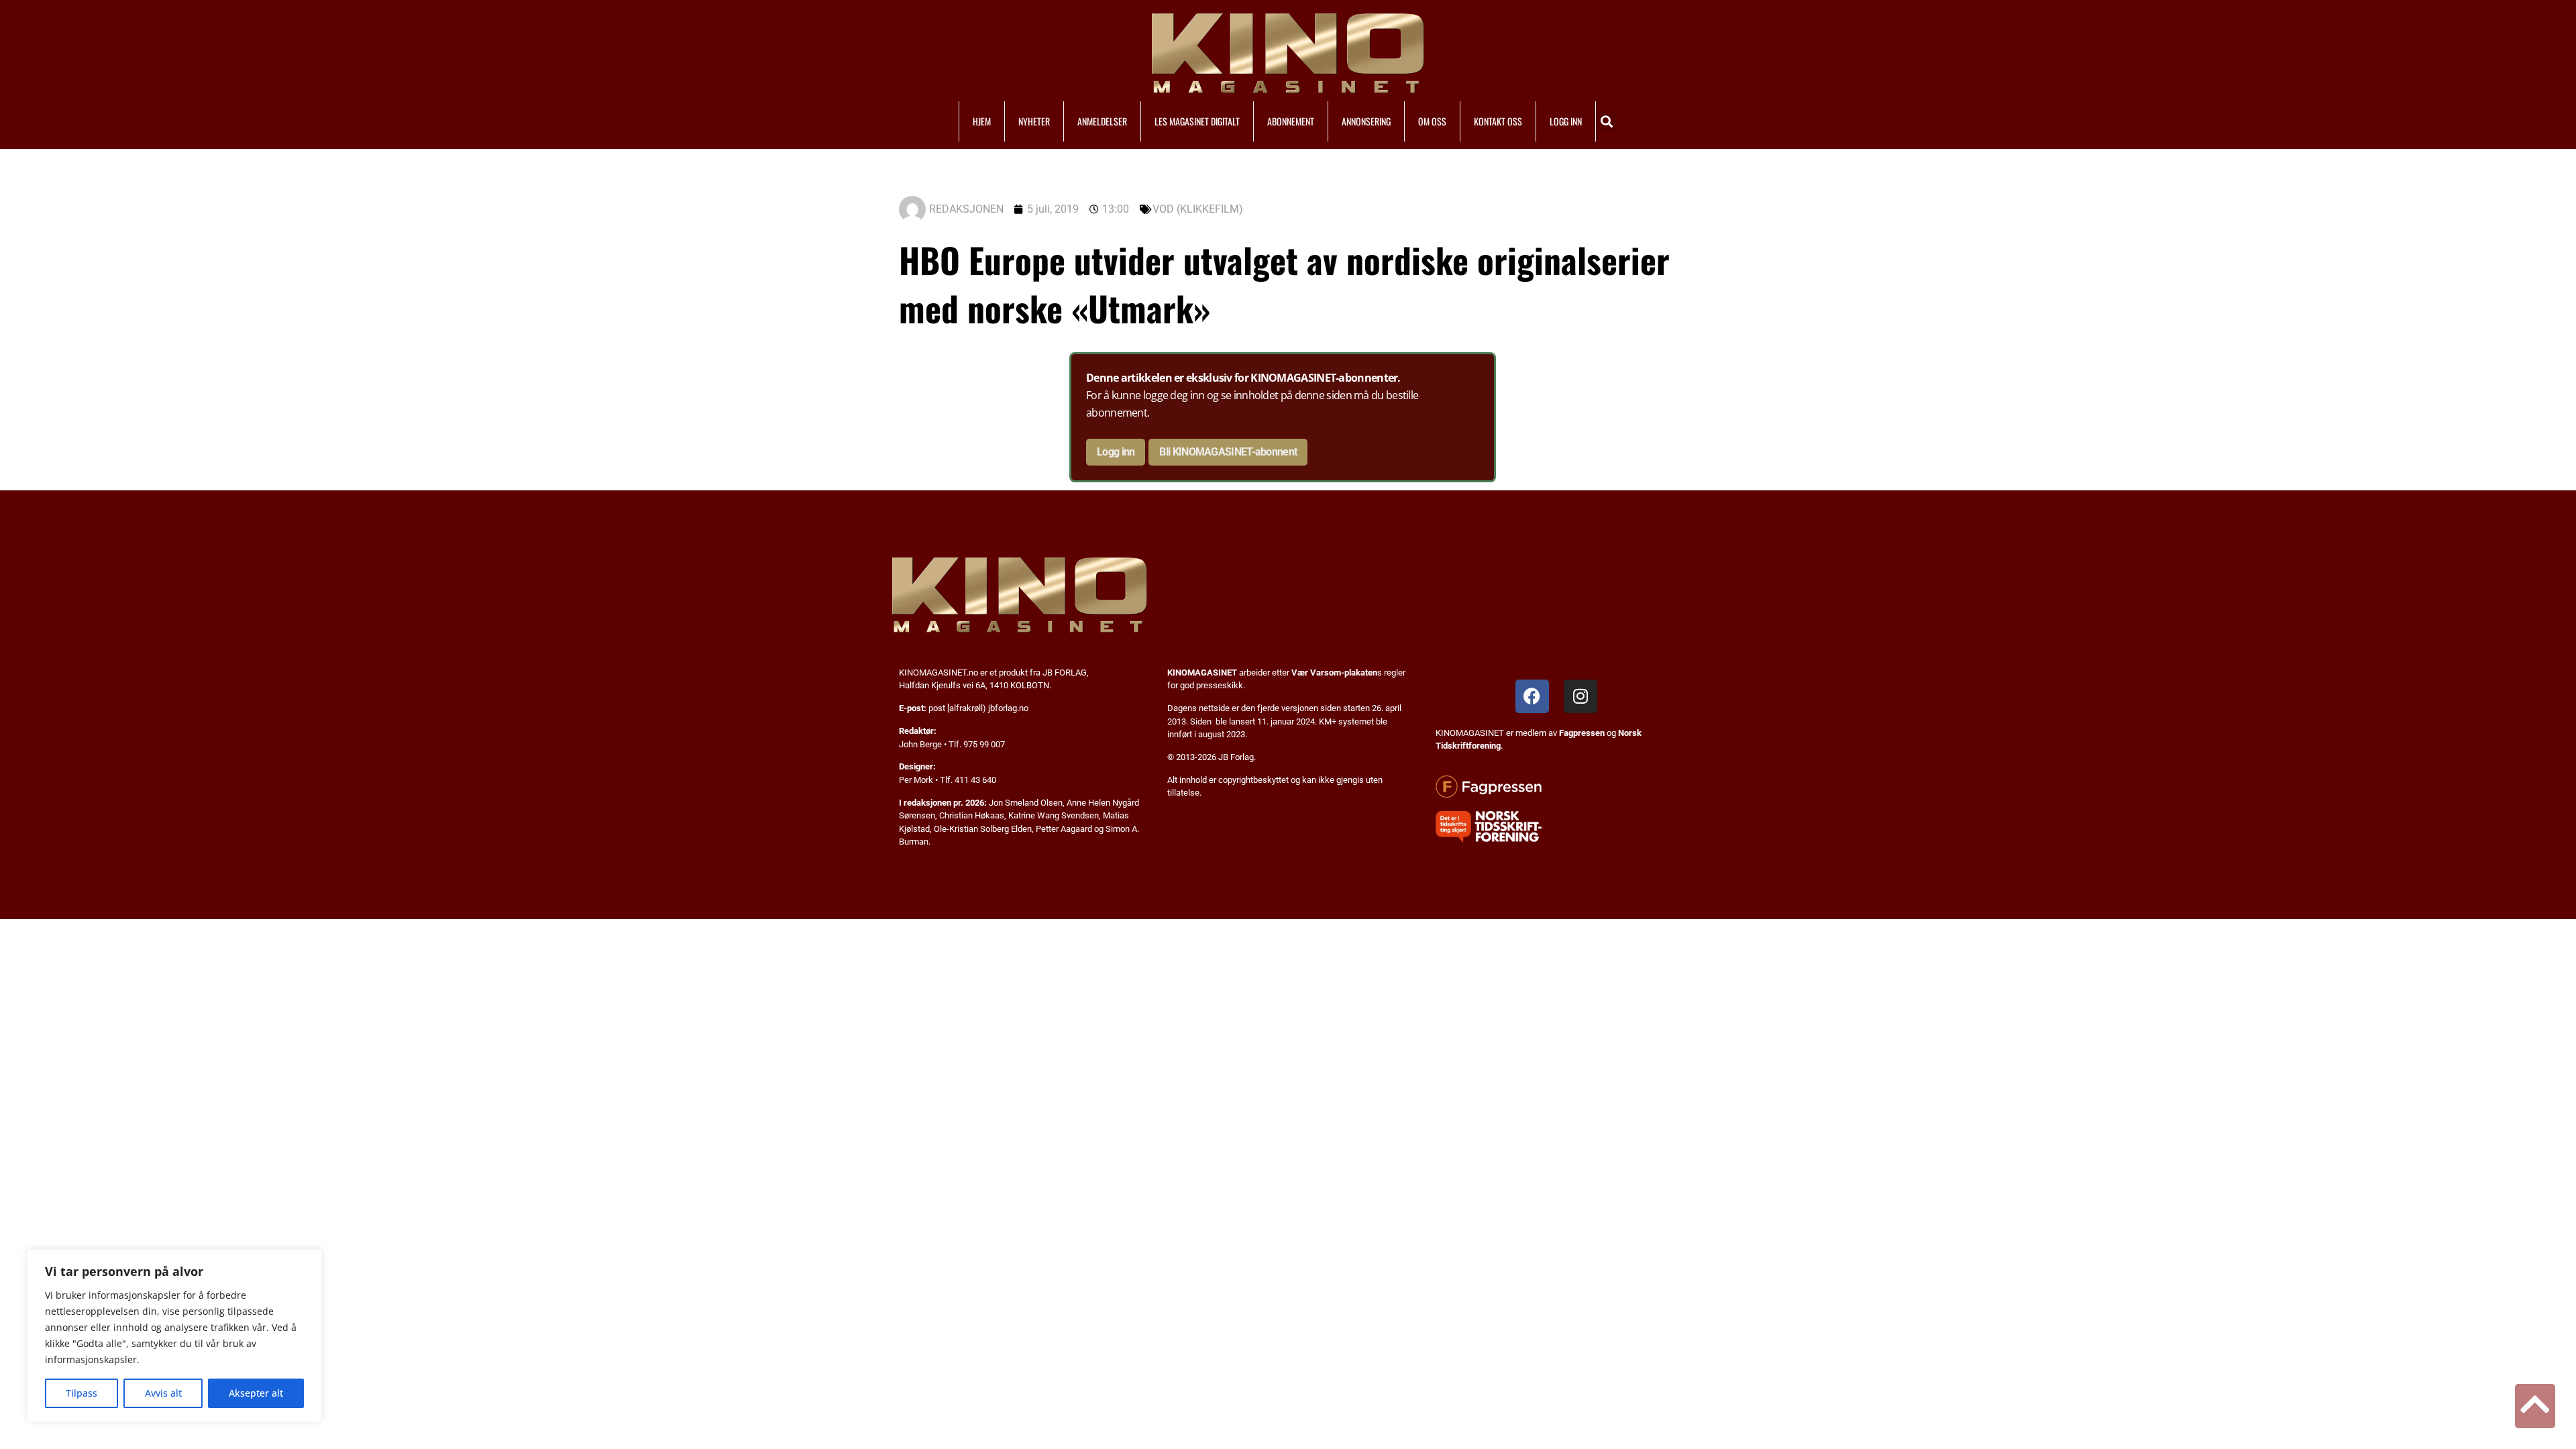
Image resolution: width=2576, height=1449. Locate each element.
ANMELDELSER (1102, 121)
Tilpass (82, 1393)
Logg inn (1116, 452)
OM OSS (1432, 121)
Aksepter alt (256, 1393)
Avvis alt (163, 1393)
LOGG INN (1566, 121)
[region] (174, 1336)
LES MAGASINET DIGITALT (1197, 121)
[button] (1607, 121)
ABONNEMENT (1291, 121)
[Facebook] (1532, 696)
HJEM (982, 121)
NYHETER (1034, 121)
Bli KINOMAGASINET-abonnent (1228, 452)
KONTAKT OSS (1498, 121)
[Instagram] (1580, 696)
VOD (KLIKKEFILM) (1198, 209)
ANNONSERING (1366, 121)
